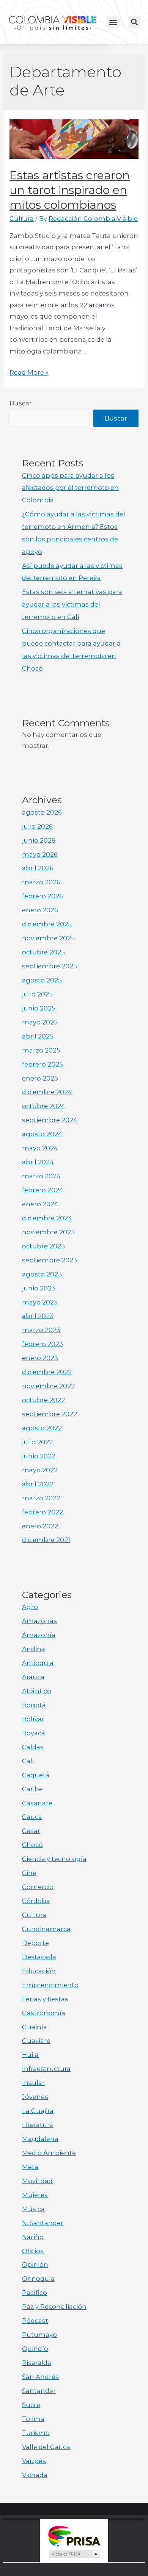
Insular (33, 2083)
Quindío (35, 2349)
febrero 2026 (43, 896)
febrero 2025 (43, 1064)
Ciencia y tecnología (54, 1859)
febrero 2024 (43, 1190)
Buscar (21, 403)
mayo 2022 (40, 1470)
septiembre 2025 (50, 966)
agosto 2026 (42, 812)
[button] (113, 22)
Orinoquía (38, 2279)
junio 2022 (39, 1456)
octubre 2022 (43, 1400)
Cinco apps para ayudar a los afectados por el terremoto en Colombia (70, 488)
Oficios (33, 2251)
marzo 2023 (41, 1330)
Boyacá (34, 1733)
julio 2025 (37, 994)
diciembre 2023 (47, 1218)
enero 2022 (40, 1526)
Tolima (33, 2419)
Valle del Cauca (46, 2447)
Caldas (33, 1747)
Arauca (33, 1677)
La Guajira (38, 2111)
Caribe (32, 1789)
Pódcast (35, 2321)
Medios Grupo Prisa (74, 2554)
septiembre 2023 (50, 1260)
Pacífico (35, 2293)
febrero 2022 (43, 1512)
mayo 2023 (40, 1302)
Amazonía (39, 1635)
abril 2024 (38, 1162)
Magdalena (40, 2139)
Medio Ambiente (49, 2153)
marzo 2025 (41, 1050)
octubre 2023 (43, 1246)
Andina (34, 1649)
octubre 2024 (44, 1106)
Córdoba (36, 1901)
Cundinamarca (46, 1929)
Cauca (32, 1817)
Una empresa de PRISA (74, 2536)
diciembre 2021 (46, 1540)
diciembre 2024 (47, 1092)
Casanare (37, 1803)
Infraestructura (46, 2069)
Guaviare (36, 2041)
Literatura (38, 2125)
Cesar (31, 1831)
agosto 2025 (42, 980)
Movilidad (37, 2181)
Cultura (22, 219)
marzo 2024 (41, 1176)
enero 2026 (40, 910)
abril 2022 (38, 1484)
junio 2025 (39, 1008)
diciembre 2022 (47, 1372)
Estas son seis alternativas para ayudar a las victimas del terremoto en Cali (72, 604)
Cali (28, 1761)
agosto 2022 (42, 1428)
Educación (39, 1971)
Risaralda (37, 2363)
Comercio (38, 1887)
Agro (30, 1607)
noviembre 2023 (48, 1232)
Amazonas (39, 1621)
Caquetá (36, 1775)
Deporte (35, 1943)
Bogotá (34, 1705)
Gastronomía (44, 2013)
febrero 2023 (43, 1344)
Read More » (29, 372)
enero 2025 (40, 1078)
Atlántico (37, 1691)
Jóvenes (35, 2097)
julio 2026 (37, 826)
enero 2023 (40, 1358)
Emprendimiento (50, 1985)
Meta (30, 2167)
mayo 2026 (40, 854)
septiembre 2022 (50, 1414)
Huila (30, 2055)
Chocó (32, 1845)
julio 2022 (37, 1442)
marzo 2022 (41, 1498)
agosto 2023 (42, 1274)
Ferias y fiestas (45, 1999)
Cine (29, 1873)
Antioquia (38, 1663)
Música (33, 2209)
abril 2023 (38, 1316)
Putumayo (39, 2335)
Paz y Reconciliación (54, 2307)
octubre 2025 (43, 952)
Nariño (33, 2237)
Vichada (35, 2475)
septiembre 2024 (50, 1120)
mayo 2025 (40, 1022)
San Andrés (40, 2377)
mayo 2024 (40, 1148)
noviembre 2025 (48, 938)
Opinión (35, 2265)
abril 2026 (38, 868)
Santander (39, 2391)
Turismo (36, 2433)
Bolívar (33, 1719)
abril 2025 (38, 1036)
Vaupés (34, 2461)
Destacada (39, 1957)
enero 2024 (40, 1204)
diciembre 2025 (47, 924)
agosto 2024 (42, 1134)
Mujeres (35, 2195)
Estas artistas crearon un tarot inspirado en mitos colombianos (70, 190)
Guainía (35, 2027)
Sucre (31, 2405)
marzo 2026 (41, 882)
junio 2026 (39, 840)
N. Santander (43, 2223)
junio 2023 (39, 1288)
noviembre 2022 (48, 1386)
